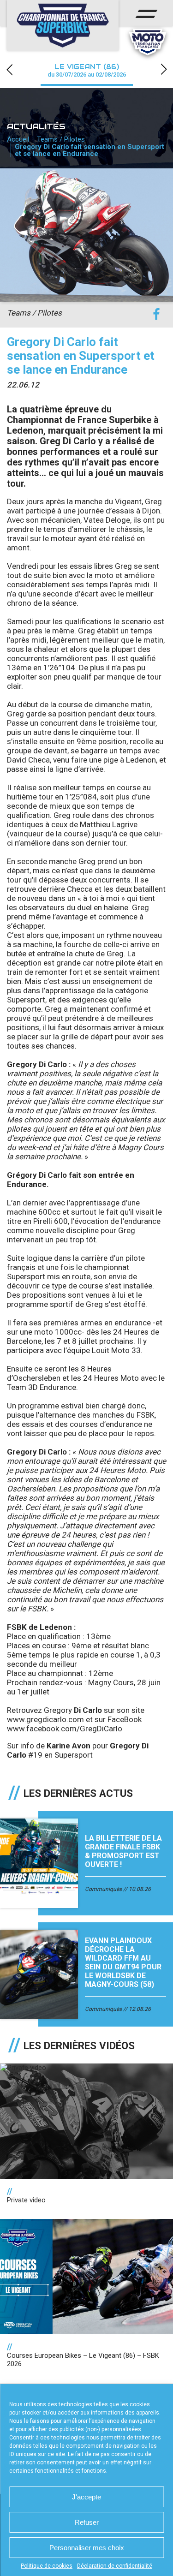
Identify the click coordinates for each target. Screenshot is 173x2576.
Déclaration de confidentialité (115, 2566)
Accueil (18, 139)
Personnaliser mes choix (87, 2548)
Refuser (87, 2522)
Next (164, 69)
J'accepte (86, 2497)
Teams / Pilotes (61, 139)
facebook (156, 314)
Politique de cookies (47, 2566)
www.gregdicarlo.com (45, 1719)
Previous (9, 69)
